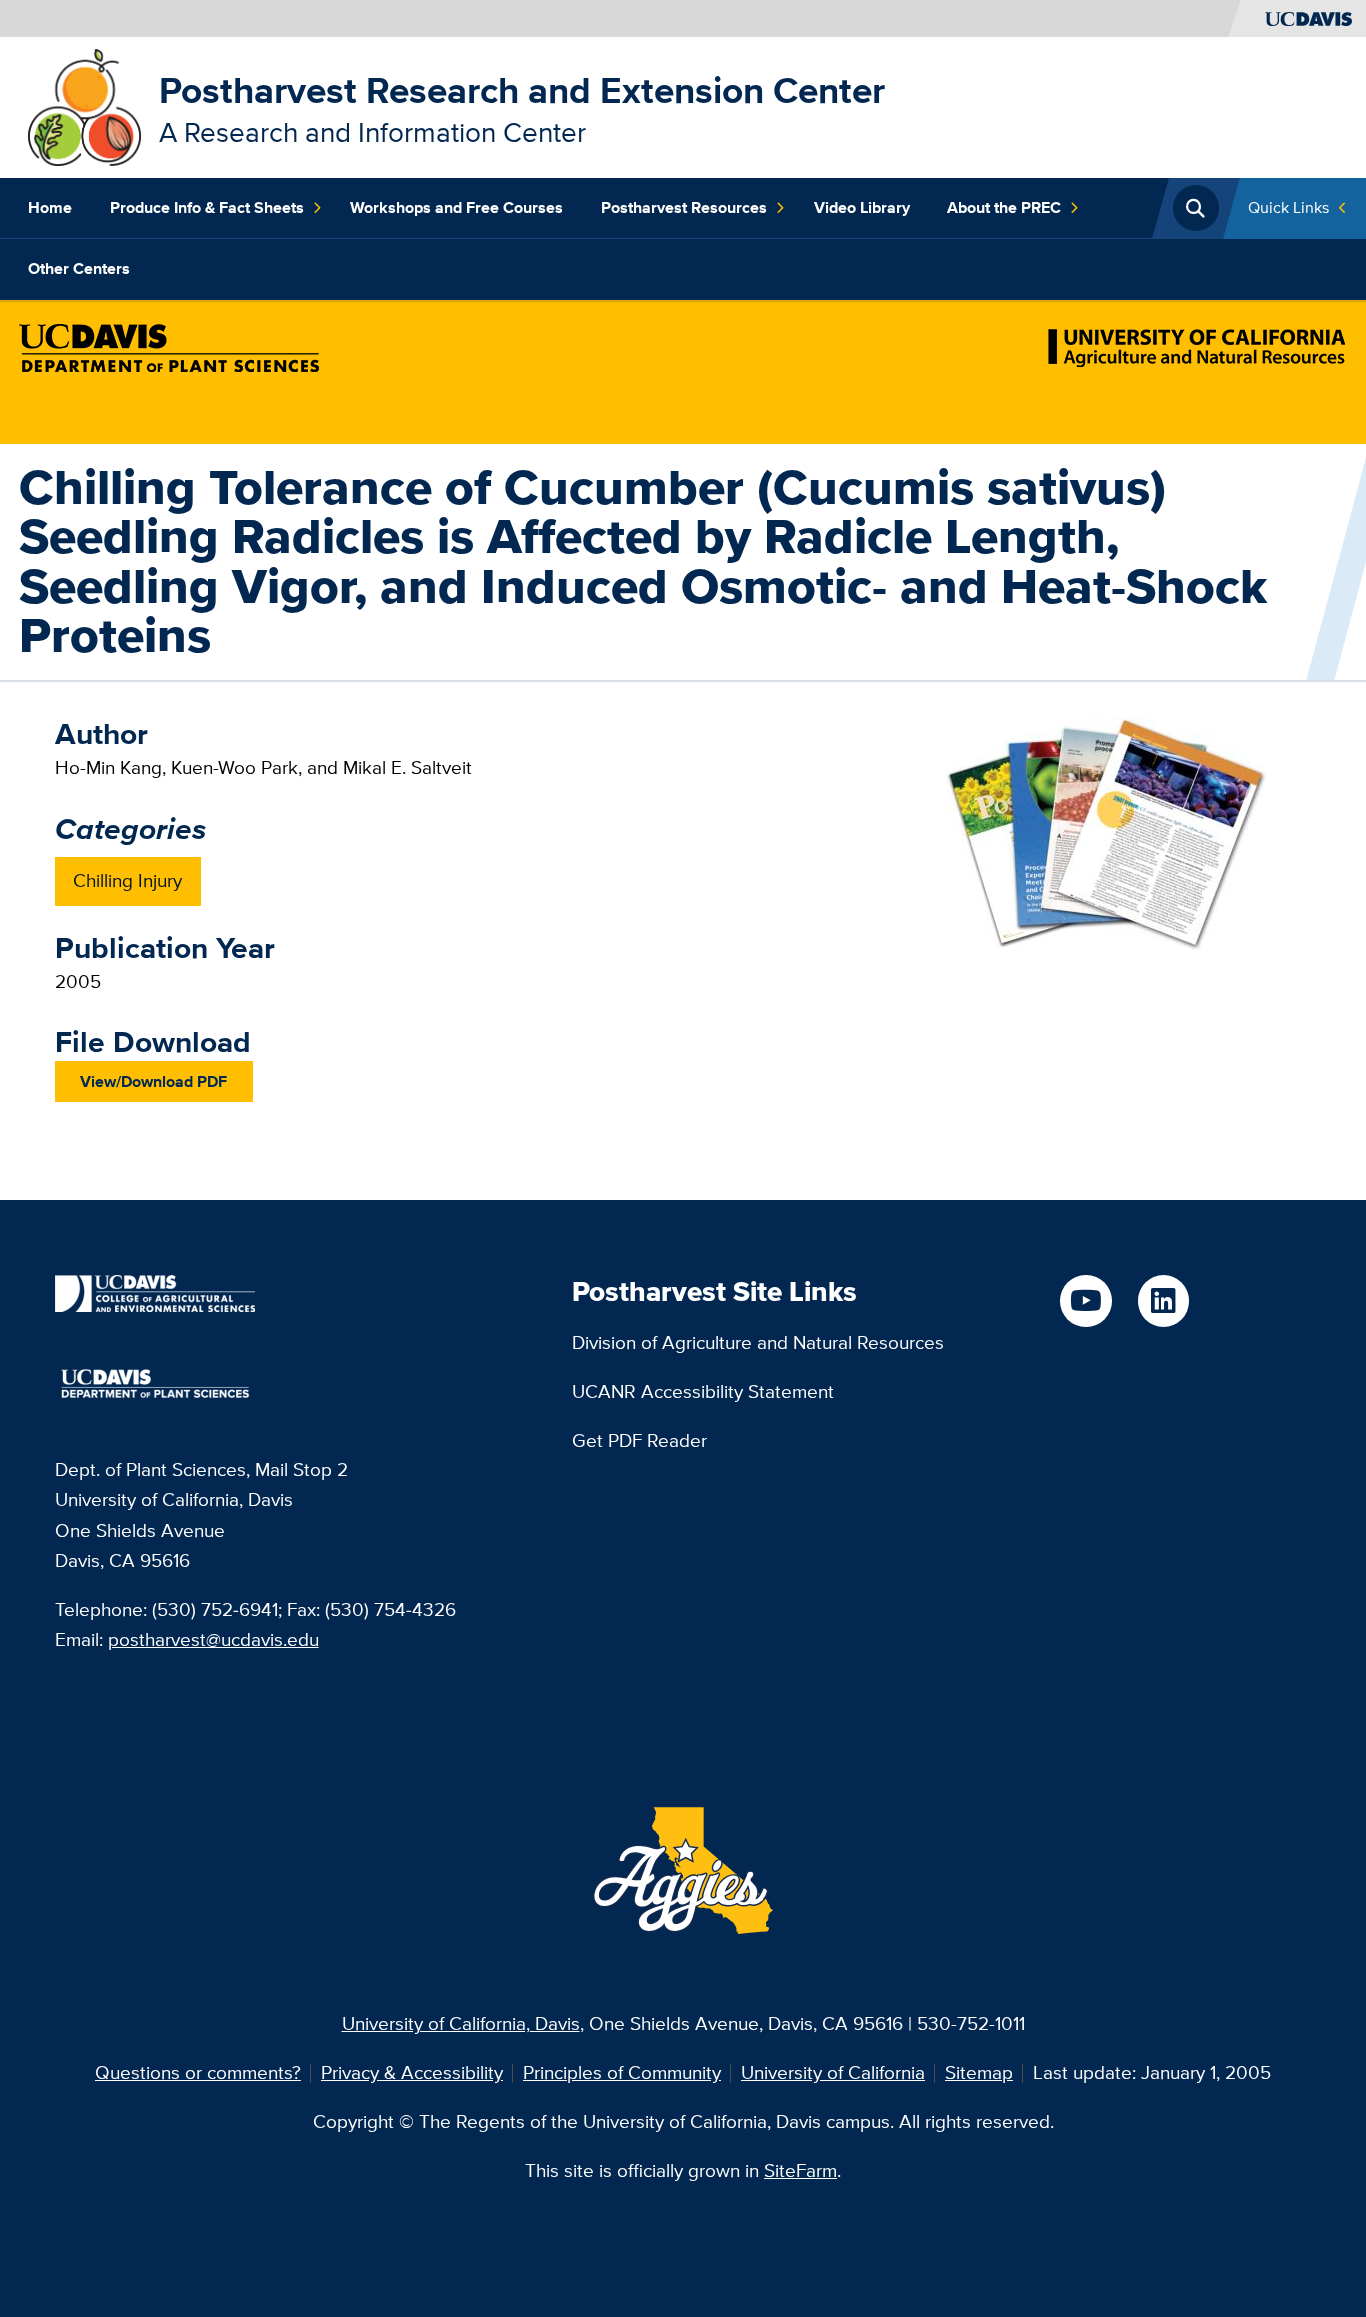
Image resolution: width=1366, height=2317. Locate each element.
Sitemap (979, 2072)
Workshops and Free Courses (456, 207)
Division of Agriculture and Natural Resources (758, 1342)
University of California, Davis (461, 2023)
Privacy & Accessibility (412, 2072)
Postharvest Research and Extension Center (522, 90)
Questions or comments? (198, 2072)
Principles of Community (622, 2072)
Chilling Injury (127, 880)
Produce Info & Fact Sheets (207, 207)
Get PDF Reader (639, 1440)
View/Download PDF (153, 1081)
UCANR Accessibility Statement (703, 1391)
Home (50, 207)
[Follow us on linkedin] (1163, 1300)
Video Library (862, 207)
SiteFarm (800, 2170)
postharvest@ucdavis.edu (213, 1639)
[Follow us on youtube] (1085, 1300)
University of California (833, 2072)
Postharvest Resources (684, 207)
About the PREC (1004, 207)
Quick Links (1288, 207)
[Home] (84, 105)
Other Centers (79, 268)
